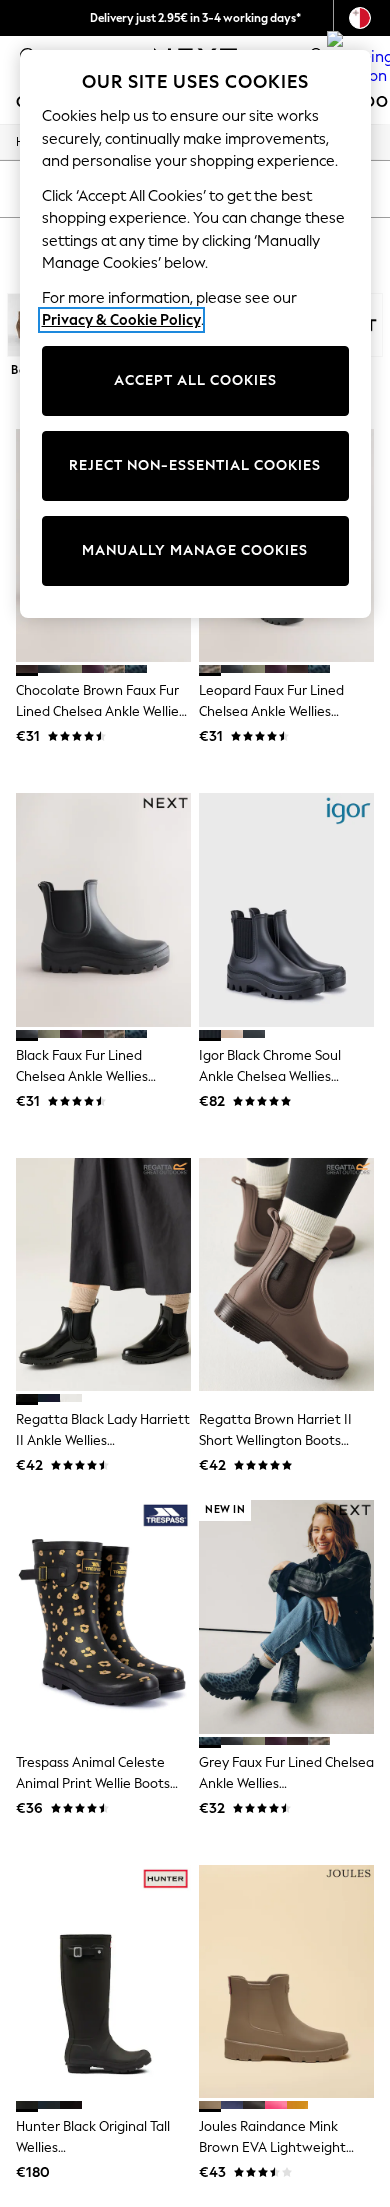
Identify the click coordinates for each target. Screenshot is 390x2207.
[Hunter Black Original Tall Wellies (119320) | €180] (103, 1981)
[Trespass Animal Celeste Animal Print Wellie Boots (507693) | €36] (103, 1616)
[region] (195, 334)
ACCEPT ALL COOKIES (195, 380)
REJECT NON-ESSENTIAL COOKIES (195, 465)
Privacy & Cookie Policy (121, 320)
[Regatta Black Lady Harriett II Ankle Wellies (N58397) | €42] (103, 1274)
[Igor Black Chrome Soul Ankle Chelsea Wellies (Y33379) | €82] (286, 909)
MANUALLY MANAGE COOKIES (195, 550)
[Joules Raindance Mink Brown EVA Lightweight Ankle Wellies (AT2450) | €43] (286, 1981)
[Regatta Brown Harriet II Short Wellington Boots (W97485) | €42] (286, 1274)
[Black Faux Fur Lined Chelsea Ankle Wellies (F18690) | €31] (103, 909)
